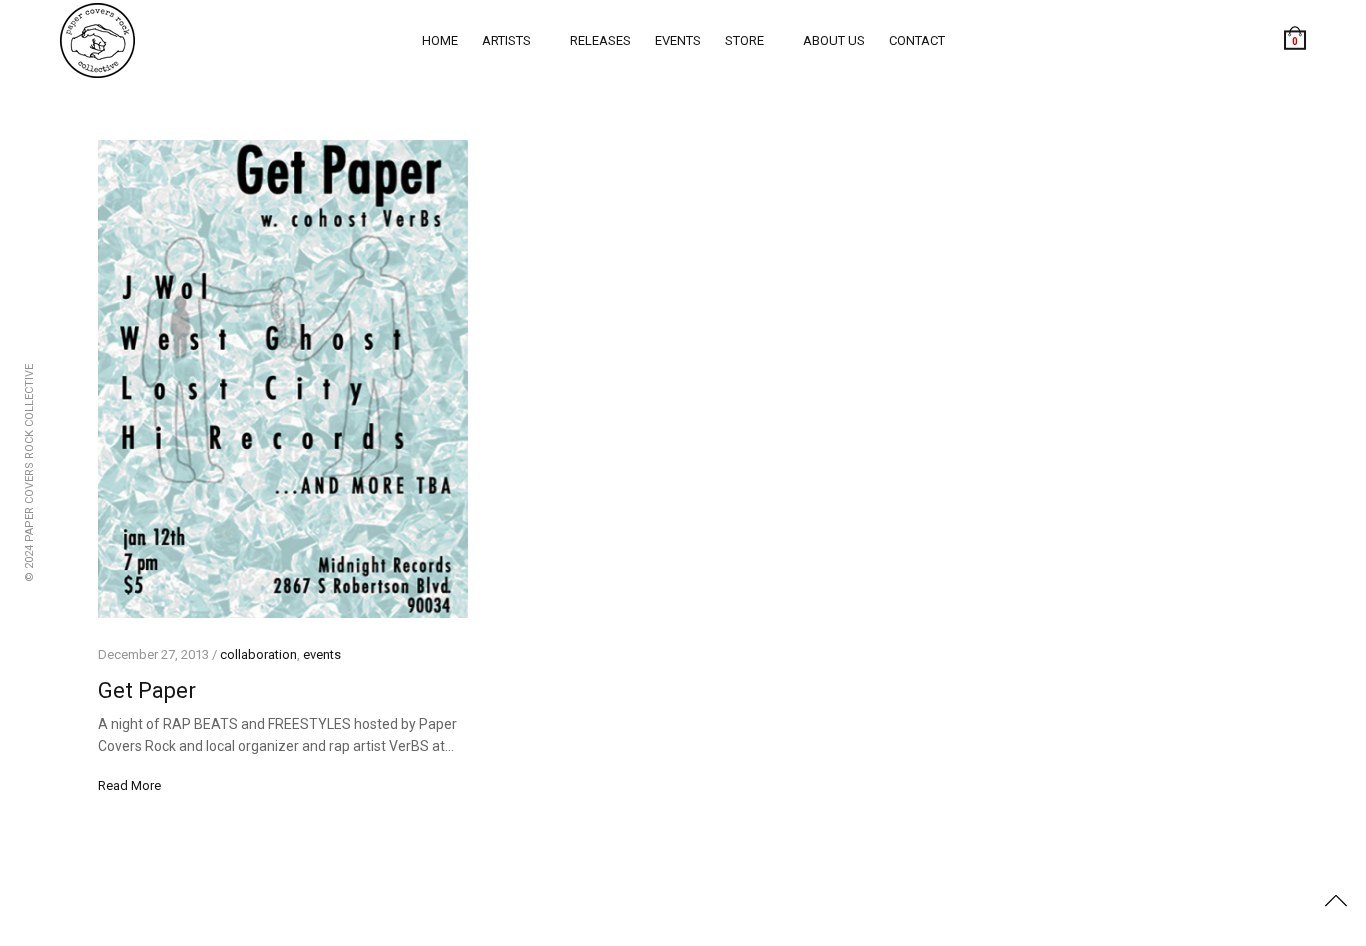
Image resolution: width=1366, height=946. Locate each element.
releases (600, 40)
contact (917, 40)
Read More (129, 785)
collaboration (258, 654)
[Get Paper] (283, 379)
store (744, 40)
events (678, 40)
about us (834, 40)
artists (506, 40)
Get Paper (147, 690)
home (440, 40)
